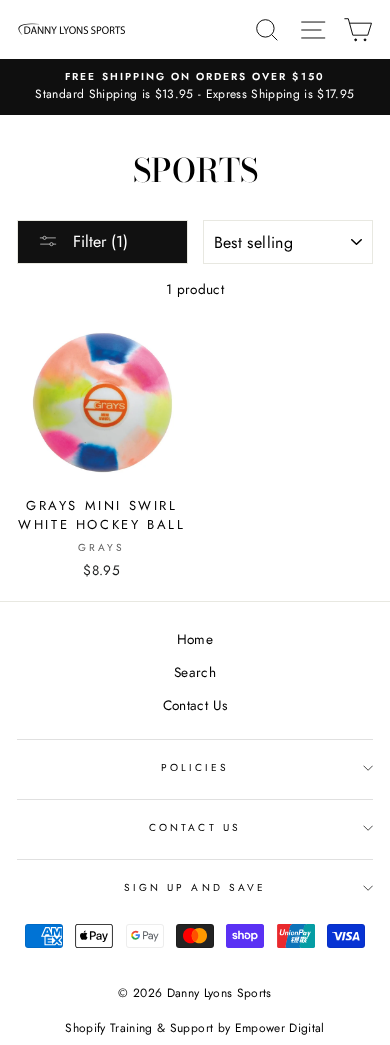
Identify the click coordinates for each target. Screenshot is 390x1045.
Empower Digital (280, 1028)
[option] (195, 87)
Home (195, 639)
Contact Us (195, 705)
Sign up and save (195, 887)
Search (195, 672)
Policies (195, 767)
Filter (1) (98, 241)
